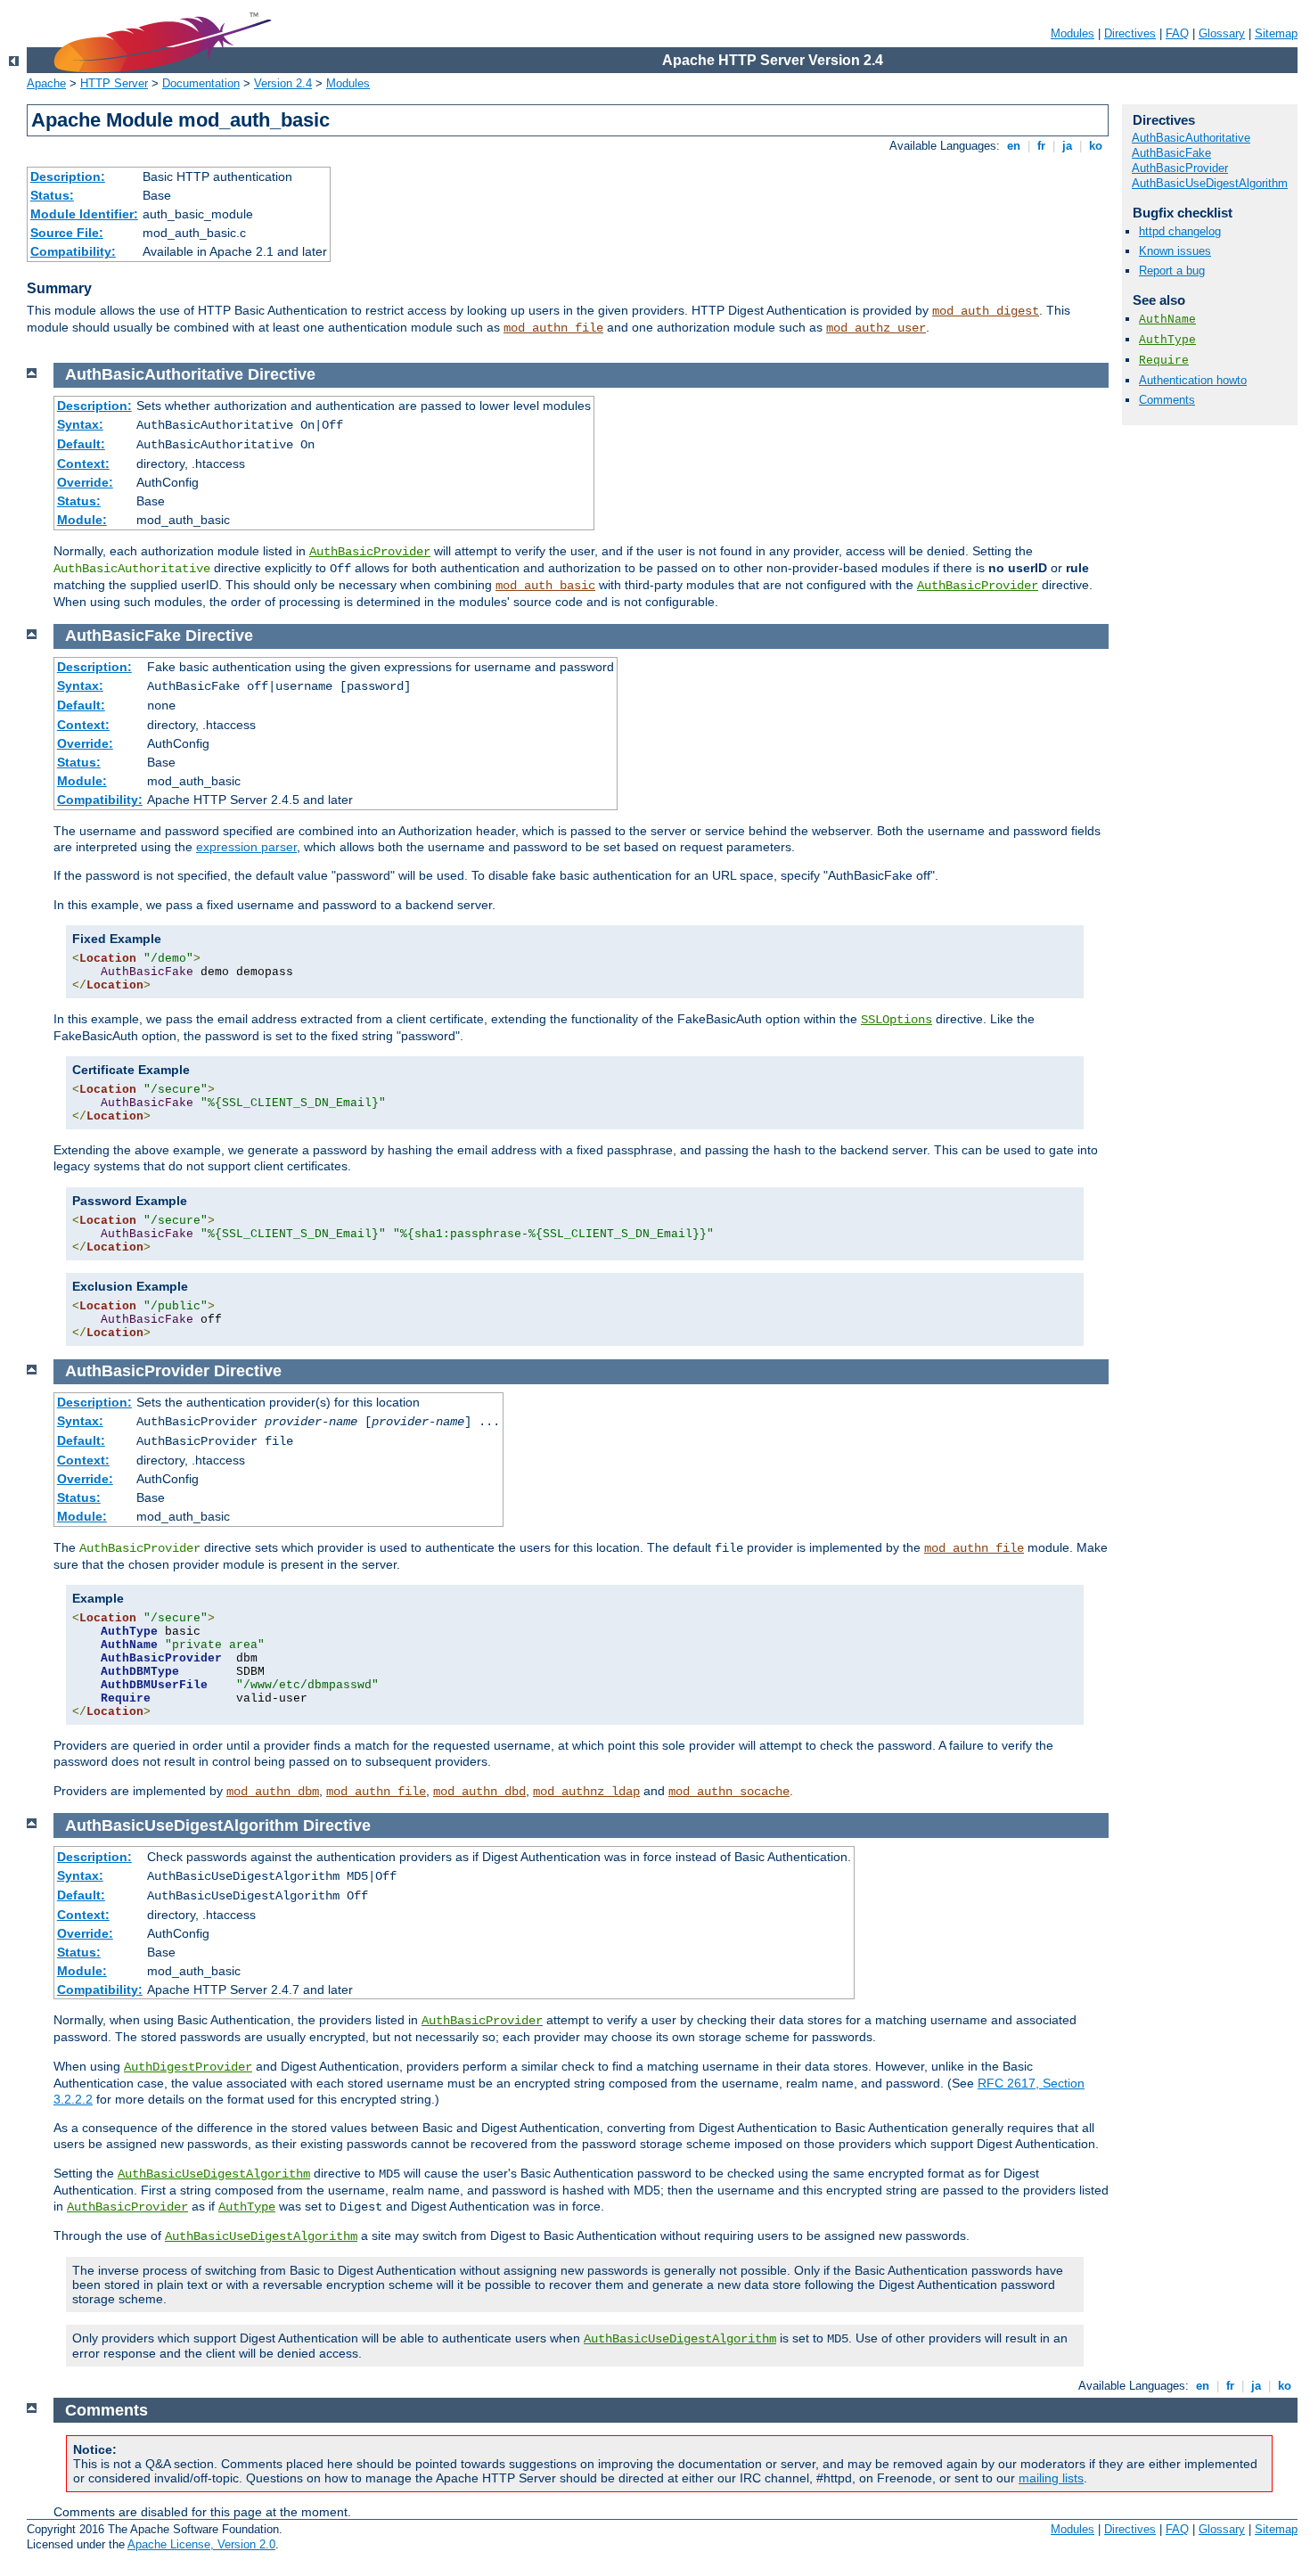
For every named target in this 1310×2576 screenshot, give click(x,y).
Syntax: (80, 424)
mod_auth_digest (986, 311)
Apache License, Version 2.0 (201, 2544)
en (1014, 146)
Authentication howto (1193, 380)
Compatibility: (73, 251)
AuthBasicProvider (1180, 168)
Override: (85, 482)
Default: (81, 444)
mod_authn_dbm (273, 1792)
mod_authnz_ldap (586, 1792)
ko (1096, 146)
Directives (1130, 33)
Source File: (67, 233)
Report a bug (1172, 271)
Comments (1167, 400)
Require (1164, 361)
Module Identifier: (84, 214)
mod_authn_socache (729, 1792)
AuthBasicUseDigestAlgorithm (1210, 183)
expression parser (246, 847)
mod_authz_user (876, 328)
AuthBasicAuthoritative (1191, 138)
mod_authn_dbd (479, 1792)
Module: (82, 520)
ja (1067, 146)
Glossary (1222, 33)
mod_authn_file (553, 328)
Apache (46, 83)
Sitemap (1276, 33)
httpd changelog (1180, 231)
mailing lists (1051, 2478)
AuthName (1167, 320)
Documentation (201, 83)
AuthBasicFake (1171, 153)
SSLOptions (897, 1020)
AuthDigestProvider (188, 2067)
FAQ (1177, 33)
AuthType (1167, 340)
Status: (52, 195)
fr (1041, 146)
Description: (68, 176)
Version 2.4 (283, 83)
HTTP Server (114, 83)
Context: (83, 464)
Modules (1073, 33)
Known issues (1175, 251)
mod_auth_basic (545, 586)
